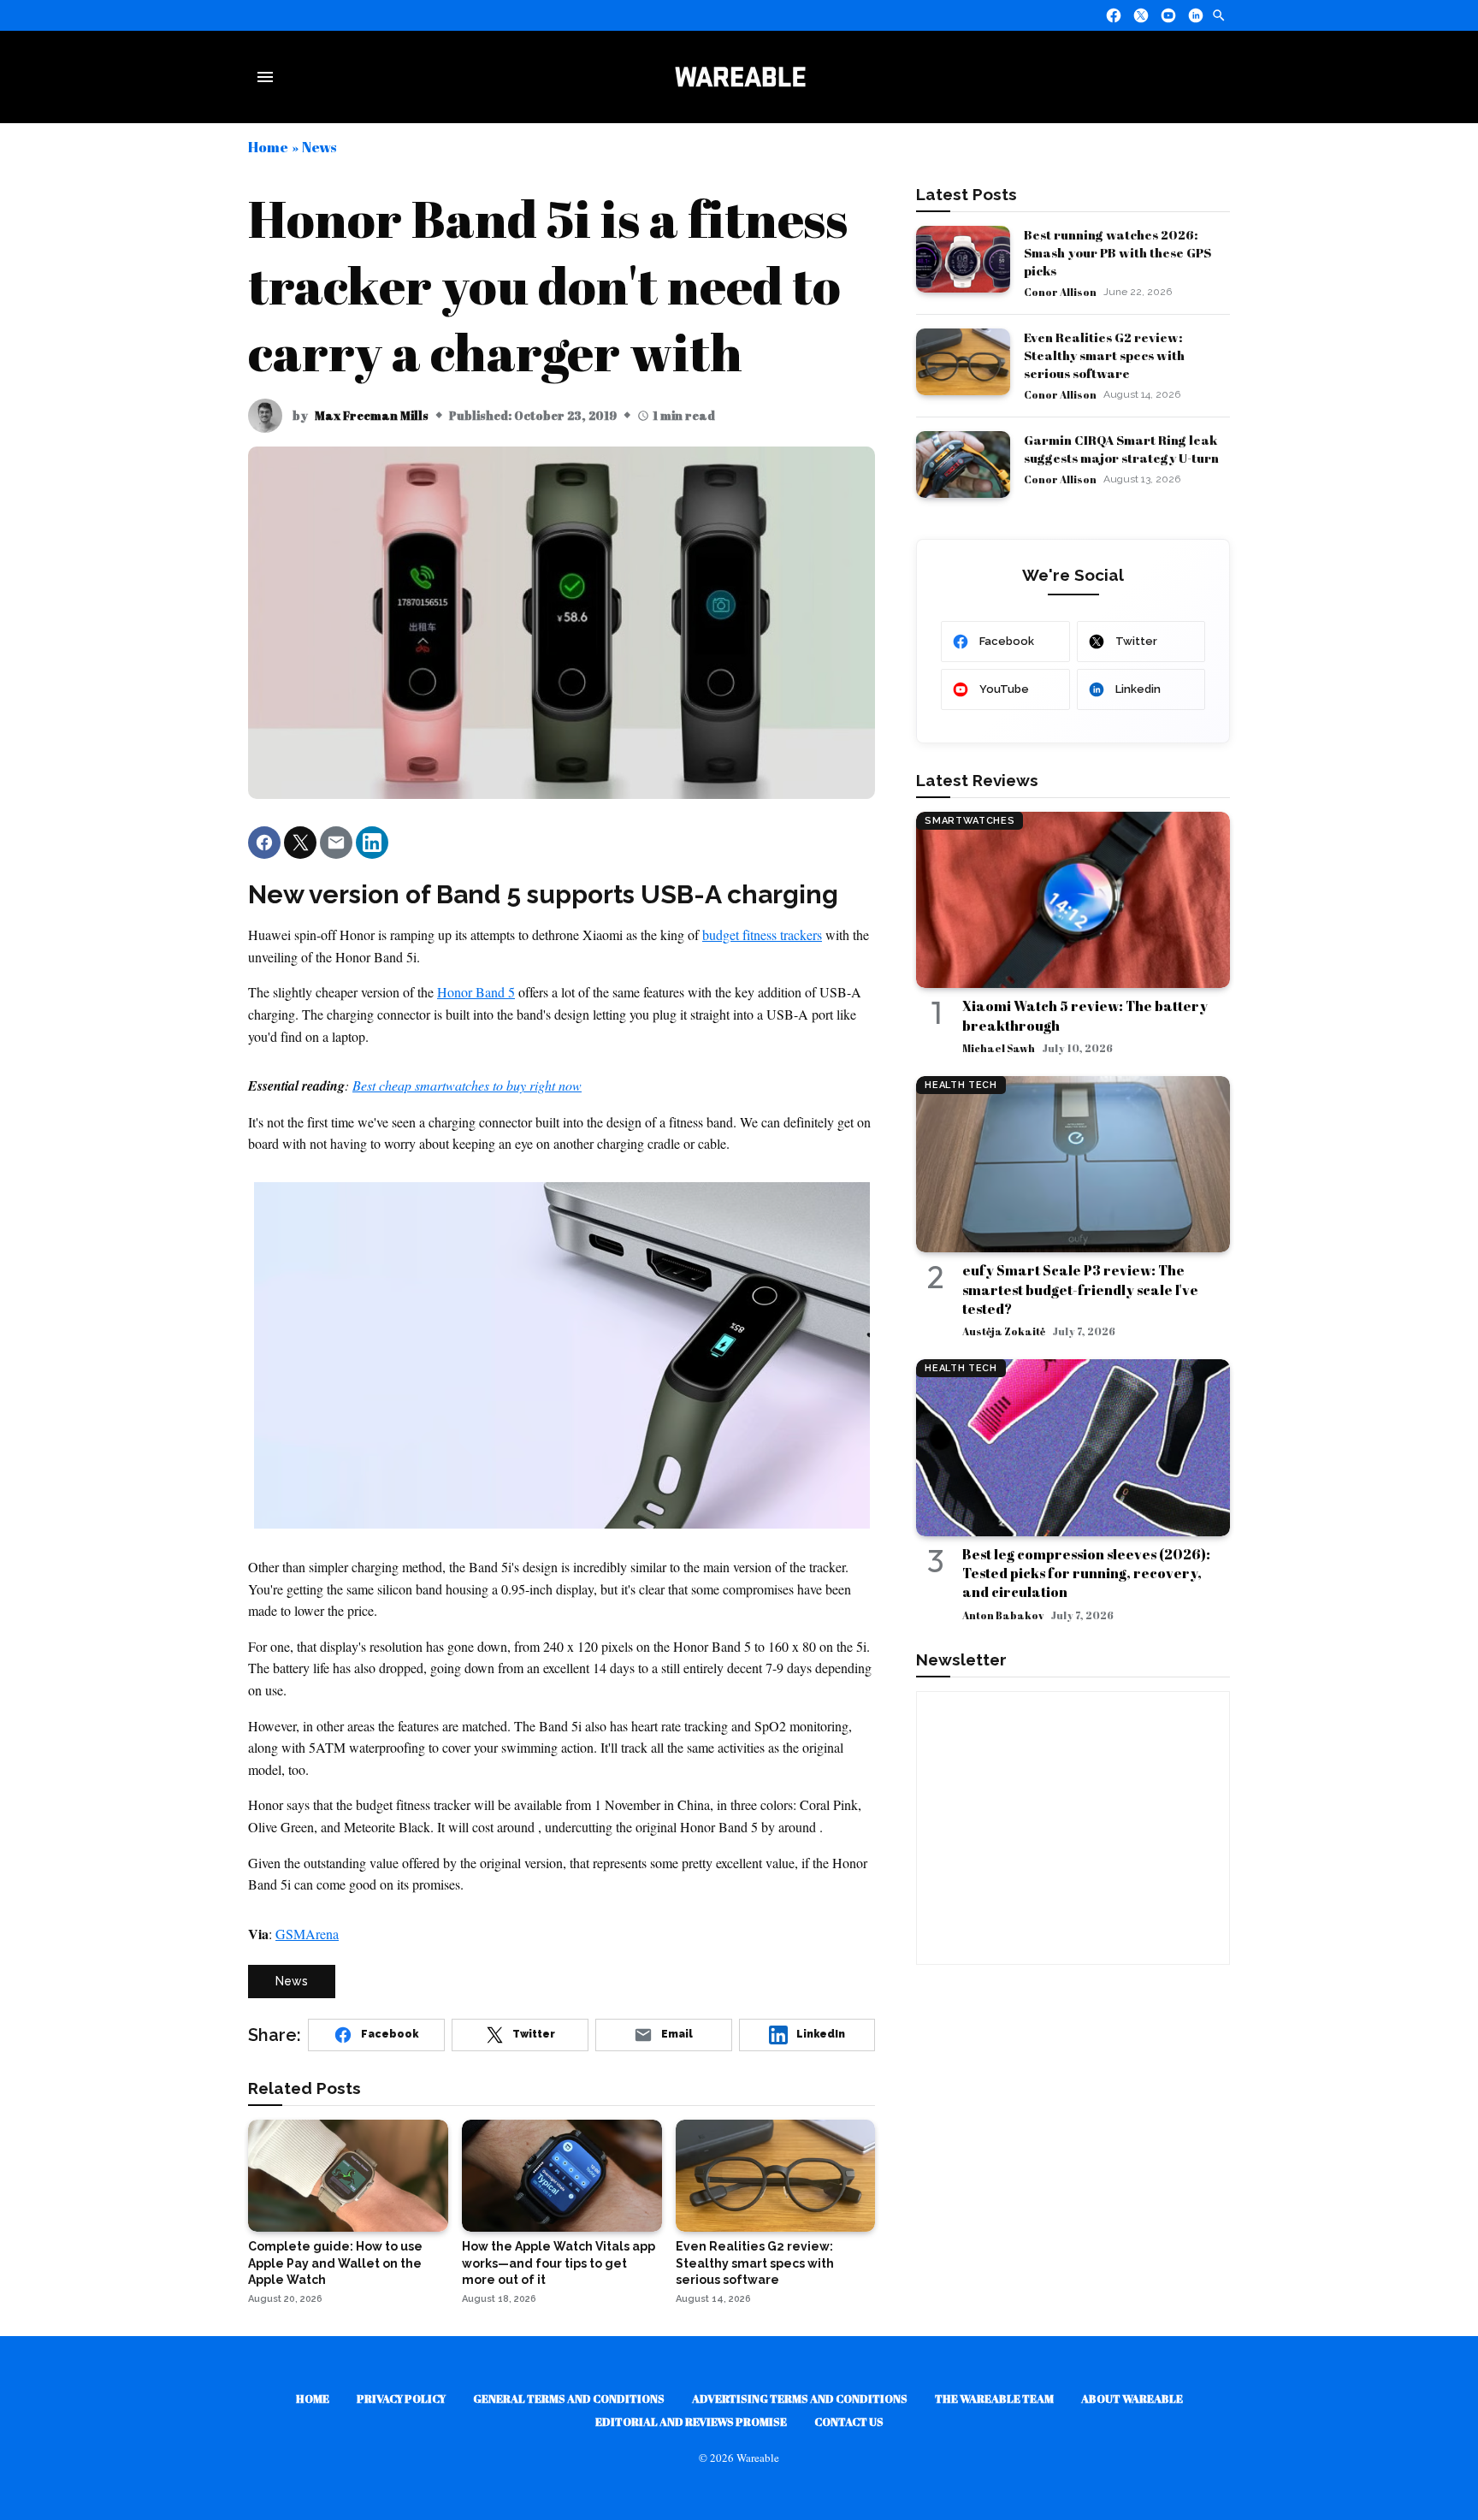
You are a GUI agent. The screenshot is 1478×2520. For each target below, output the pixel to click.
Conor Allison (1060, 292)
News (319, 147)
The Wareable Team (994, 2399)
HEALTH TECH (961, 1085)
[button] (264, 843)
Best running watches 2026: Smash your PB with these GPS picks (1117, 252)
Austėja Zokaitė (1004, 1331)
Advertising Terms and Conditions (800, 2399)
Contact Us (849, 2422)
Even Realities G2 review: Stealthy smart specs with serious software (1104, 355)
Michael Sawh (999, 1048)
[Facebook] (1114, 15)
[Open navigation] (269, 77)
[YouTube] (1168, 15)
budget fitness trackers (762, 935)
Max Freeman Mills (372, 415)
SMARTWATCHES (970, 821)
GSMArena (307, 1934)
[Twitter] (1141, 15)
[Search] (1219, 15)
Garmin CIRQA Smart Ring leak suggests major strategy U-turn (1121, 449)
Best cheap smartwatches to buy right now (467, 1085)
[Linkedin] (1196, 15)
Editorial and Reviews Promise (691, 2422)
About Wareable (1132, 2399)
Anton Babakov (1003, 1615)
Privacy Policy (401, 2399)
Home (268, 147)
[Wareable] (740, 77)
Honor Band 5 (476, 992)
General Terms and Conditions (569, 2399)
